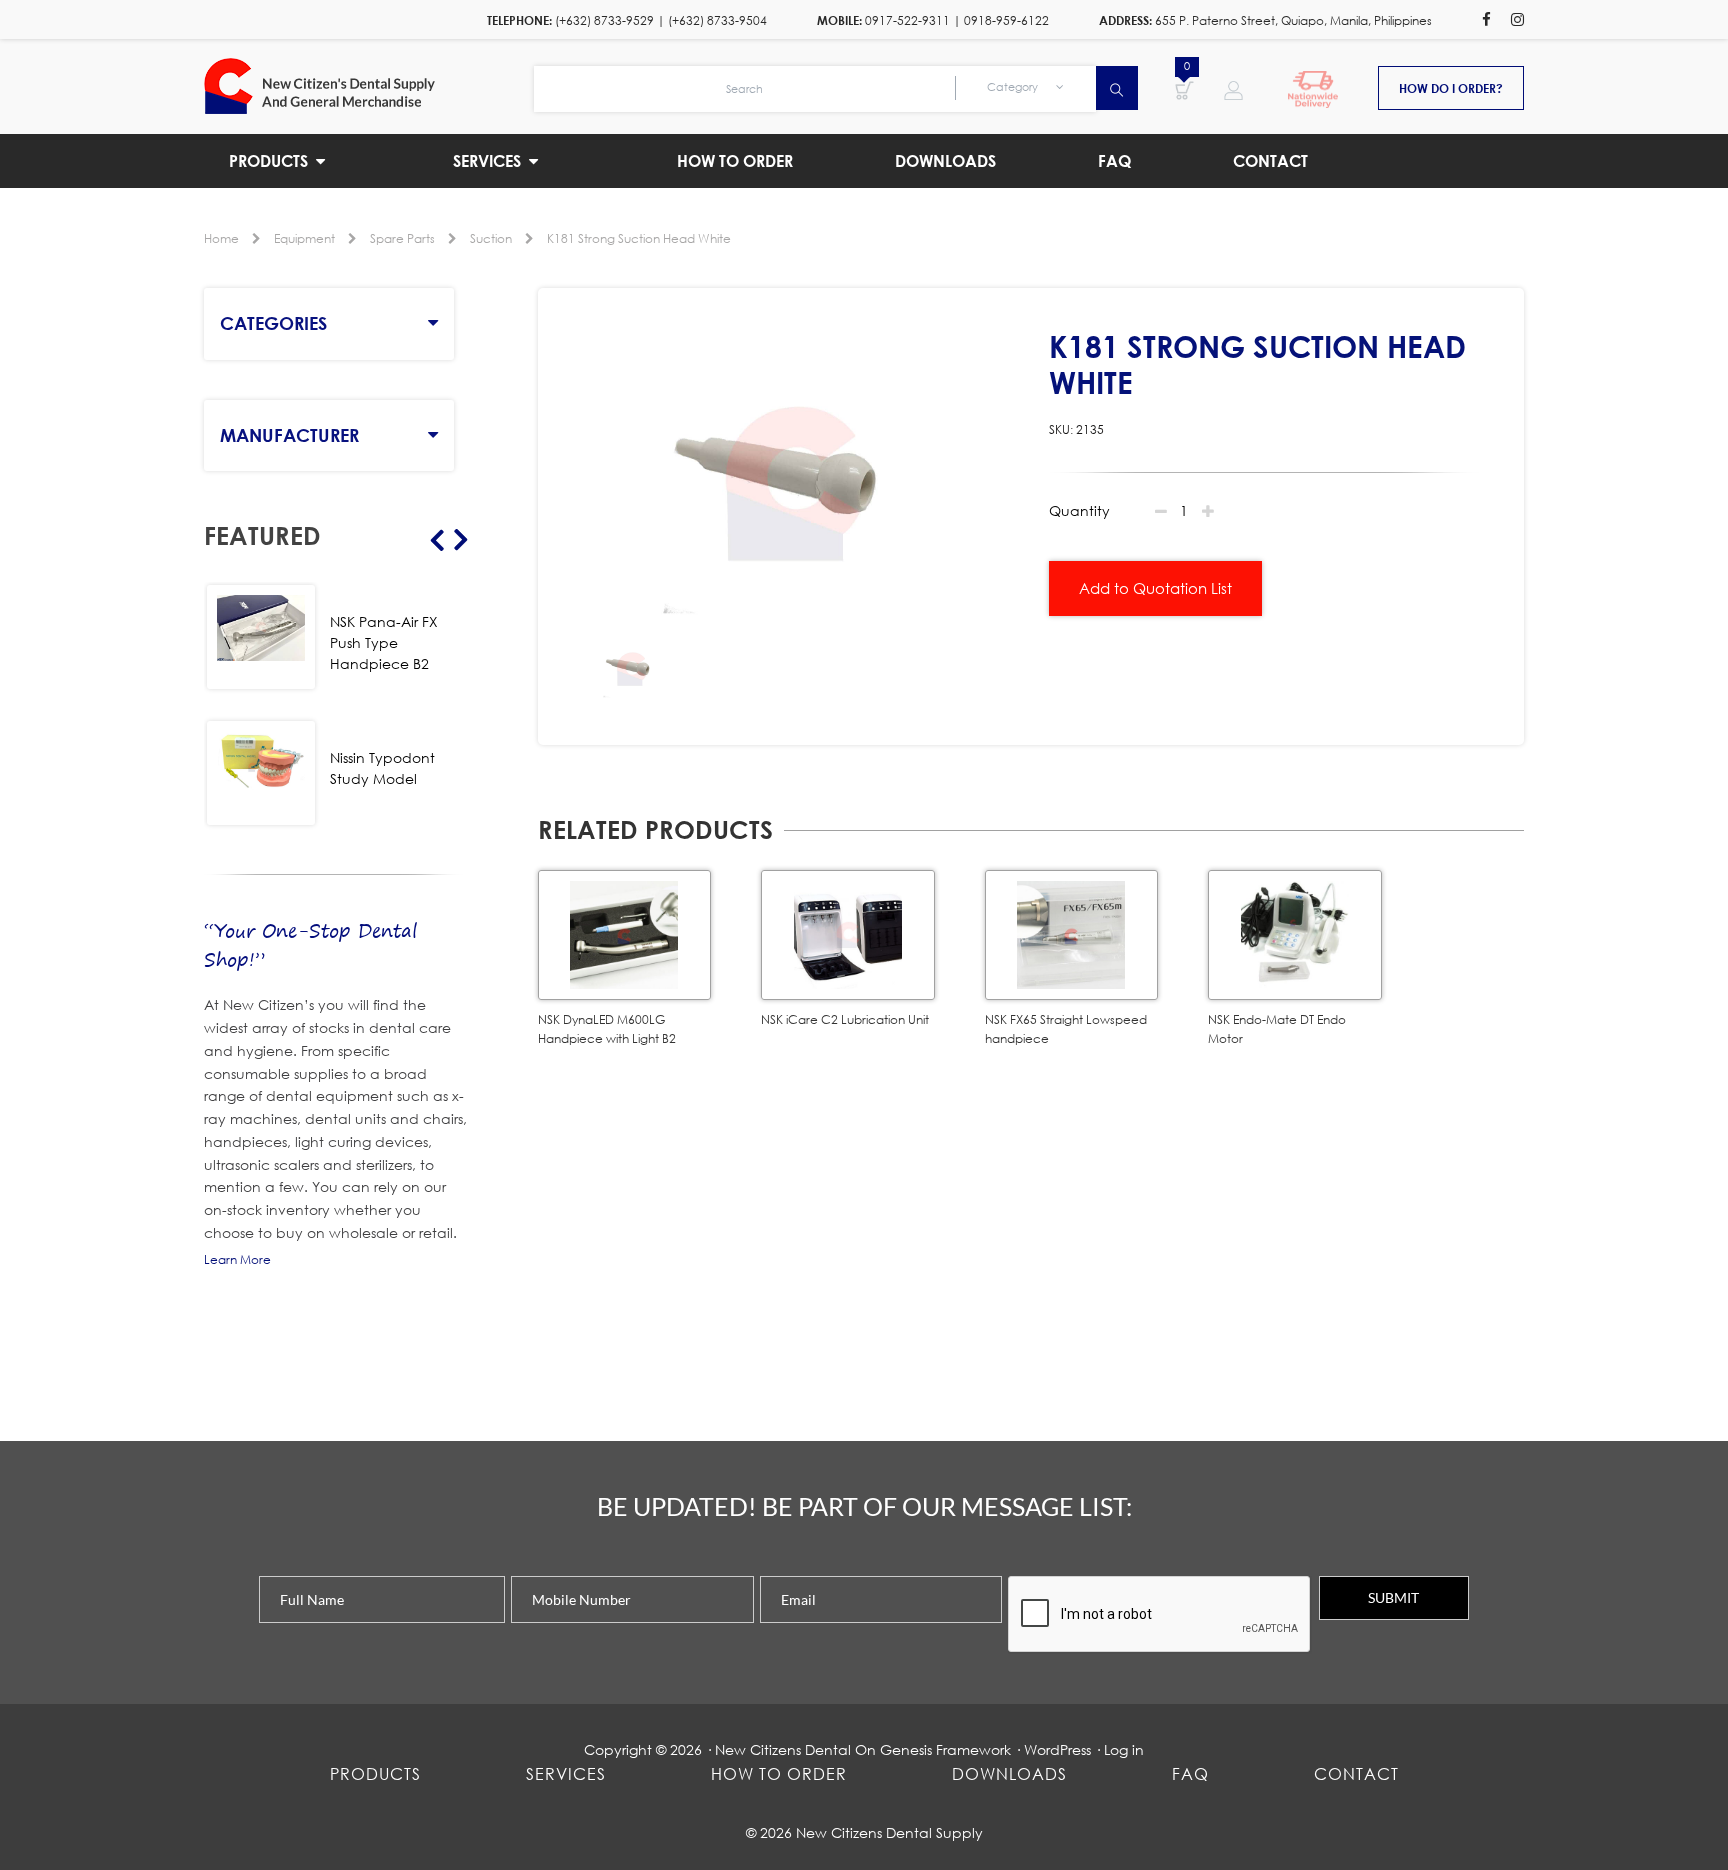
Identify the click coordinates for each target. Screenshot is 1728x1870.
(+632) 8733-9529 (604, 20)
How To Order (779, 1773)
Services (566, 1773)
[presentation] (1160, 1615)
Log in (1124, 1749)
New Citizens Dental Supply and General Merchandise (369, 86)
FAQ (1190, 1773)
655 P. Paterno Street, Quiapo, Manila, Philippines (1293, 20)
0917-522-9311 (907, 20)
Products (375, 1773)
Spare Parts (402, 238)
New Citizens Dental (783, 1749)
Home (221, 238)
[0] (1184, 89)
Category (1014, 87)
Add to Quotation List (1155, 588)
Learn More (237, 1259)
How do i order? (1451, 88)
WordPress (1057, 1749)
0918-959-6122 (1006, 20)
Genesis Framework (945, 1749)
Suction (491, 238)
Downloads (1009, 1773)
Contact (1356, 1773)
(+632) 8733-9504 (717, 20)
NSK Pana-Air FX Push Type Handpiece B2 (384, 642)
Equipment (304, 238)
